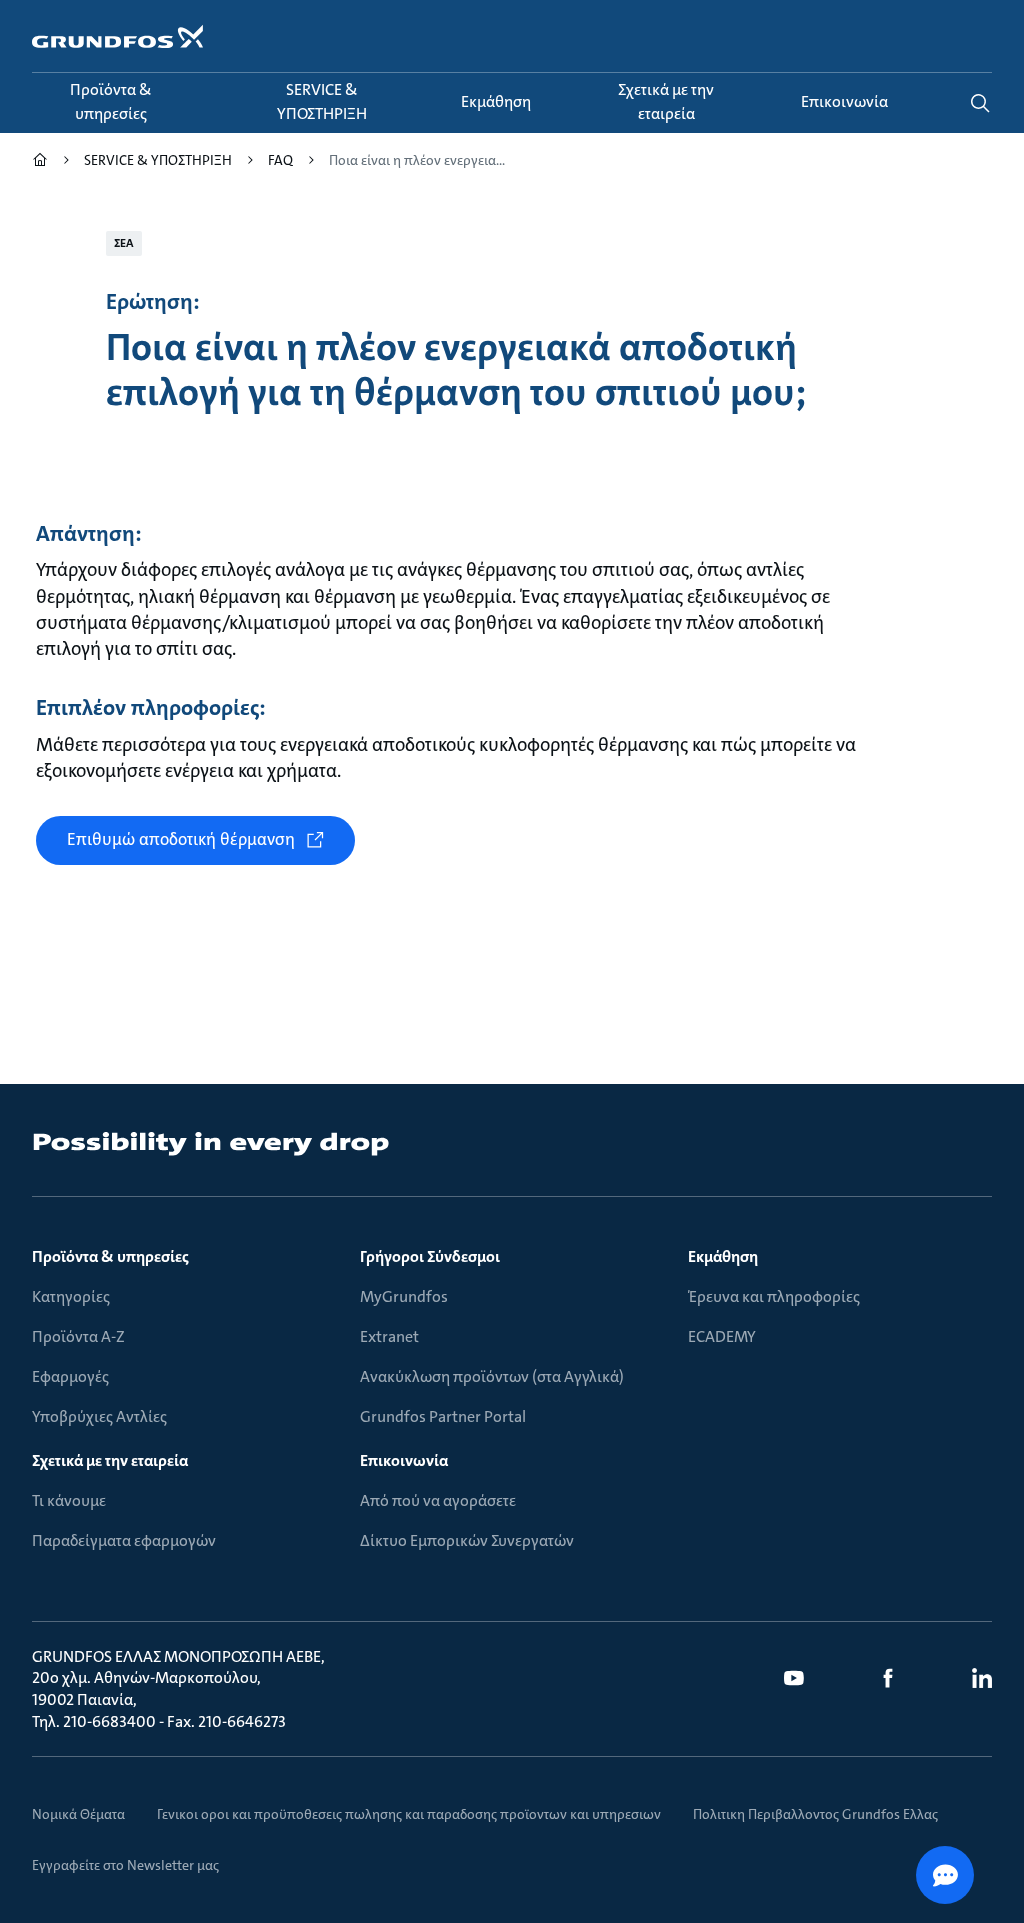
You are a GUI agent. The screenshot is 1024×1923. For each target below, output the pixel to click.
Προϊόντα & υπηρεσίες (110, 1256)
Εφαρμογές (70, 1376)
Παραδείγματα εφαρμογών (124, 1540)
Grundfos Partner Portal (443, 1416)
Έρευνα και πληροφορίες (774, 1296)
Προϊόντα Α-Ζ (78, 1336)
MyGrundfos (404, 1296)
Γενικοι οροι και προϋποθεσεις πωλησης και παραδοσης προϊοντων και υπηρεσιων (409, 1814)
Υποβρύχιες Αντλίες (99, 1416)
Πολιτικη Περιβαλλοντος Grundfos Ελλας (815, 1814)
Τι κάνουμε (69, 1500)
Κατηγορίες (71, 1296)
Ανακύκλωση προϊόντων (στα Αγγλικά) (492, 1376)
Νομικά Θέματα (78, 1814)
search (980, 103)
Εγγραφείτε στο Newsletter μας (125, 1865)
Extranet (389, 1336)
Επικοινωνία (404, 1460)
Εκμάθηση (723, 1256)
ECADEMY (722, 1336)
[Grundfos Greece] (40, 162)
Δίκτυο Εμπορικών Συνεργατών (467, 1540)
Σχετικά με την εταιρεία (110, 1460)
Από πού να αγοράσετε (438, 1500)
